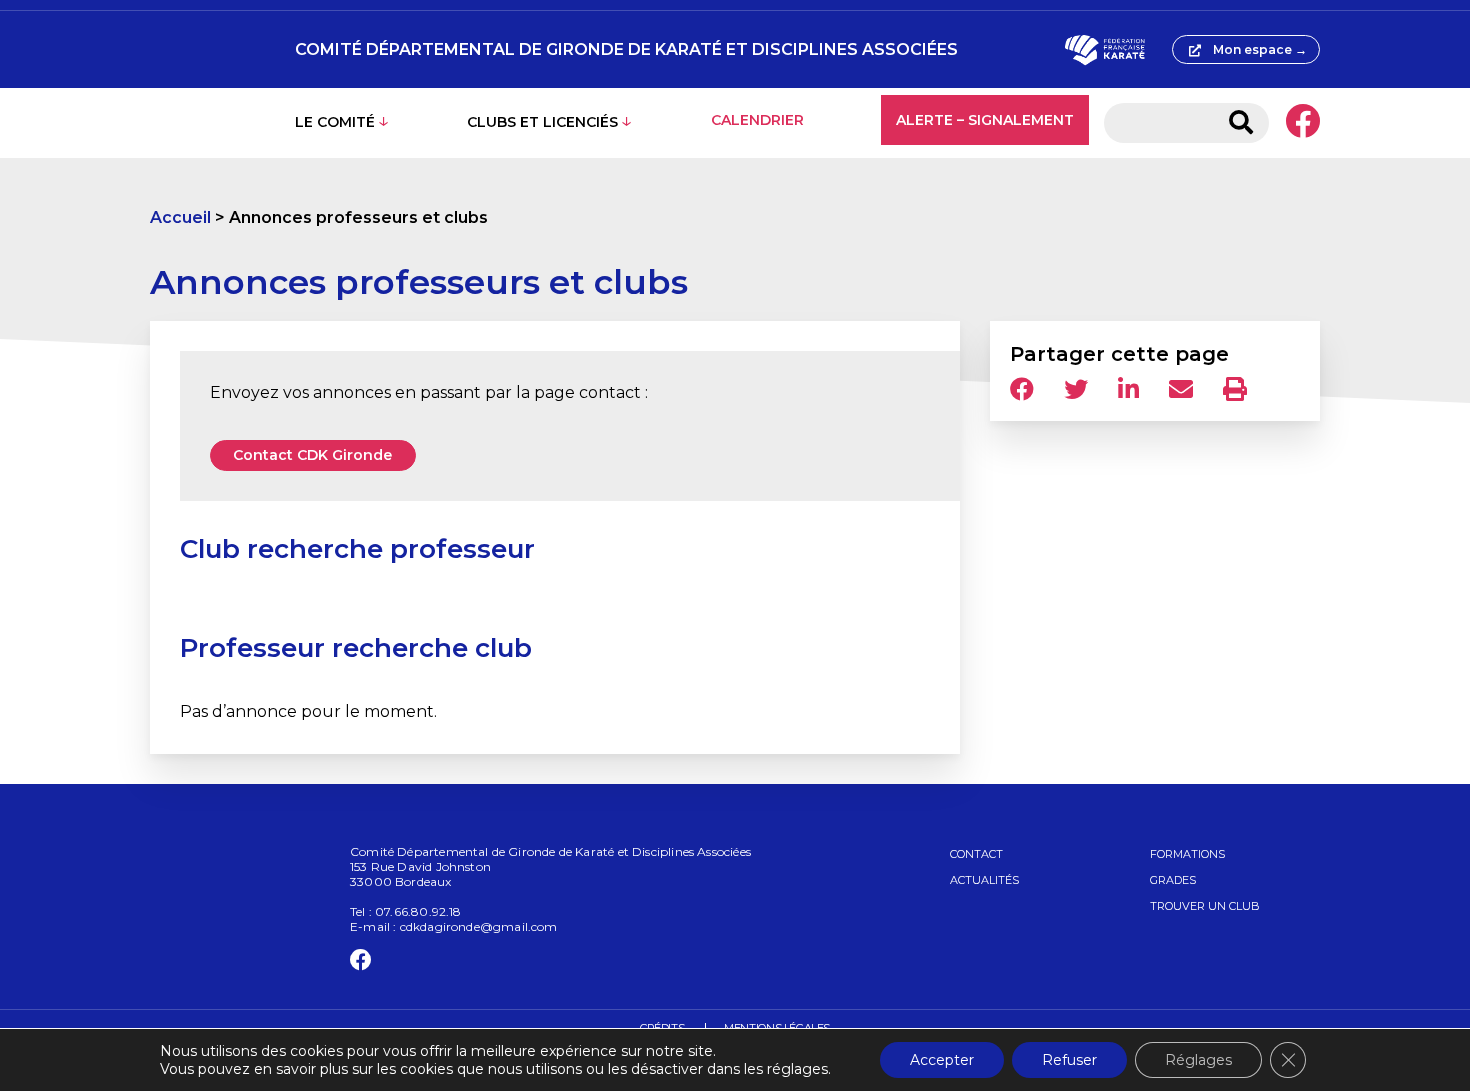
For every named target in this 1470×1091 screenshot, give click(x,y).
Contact (976, 854)
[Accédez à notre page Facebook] (1302, 123)
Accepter (942, 1060)
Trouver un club (1205, 906)
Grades (1173, 880)
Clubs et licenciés (542, 122)
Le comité (335, 122)
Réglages (1198, 1060)
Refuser (1069, 1060)
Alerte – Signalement (985, 120)
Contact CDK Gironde (312, 455)
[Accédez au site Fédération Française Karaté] (1104, 50)
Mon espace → (1260, 49)
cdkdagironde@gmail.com (479, 926)
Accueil (180, 217)
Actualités (984, 880)
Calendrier (757, 120)
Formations (1187, 854)
